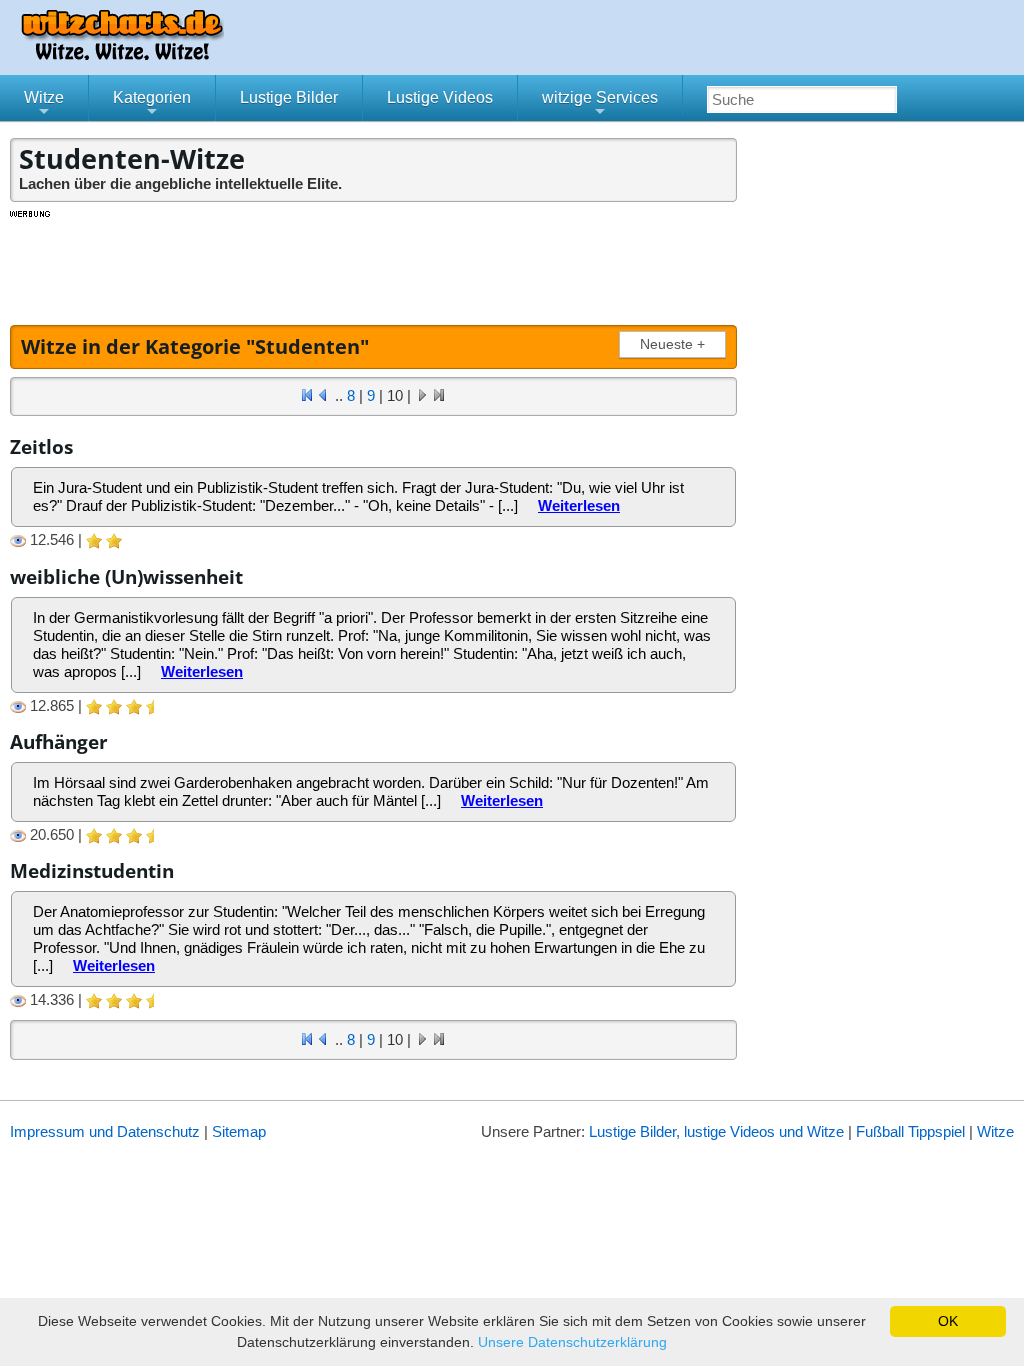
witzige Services (600, 105)
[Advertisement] (375, 265)
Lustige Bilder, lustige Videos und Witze (716, 1131)
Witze (44, 105)
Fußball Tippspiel (910, 1131)
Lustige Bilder (289, 97)
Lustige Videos (440, 97)
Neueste (672, 344)
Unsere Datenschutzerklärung (572, 1342)
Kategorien (152, 105)
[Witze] (122, 54)
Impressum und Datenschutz (105, 1131)
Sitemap (239, 1131)
